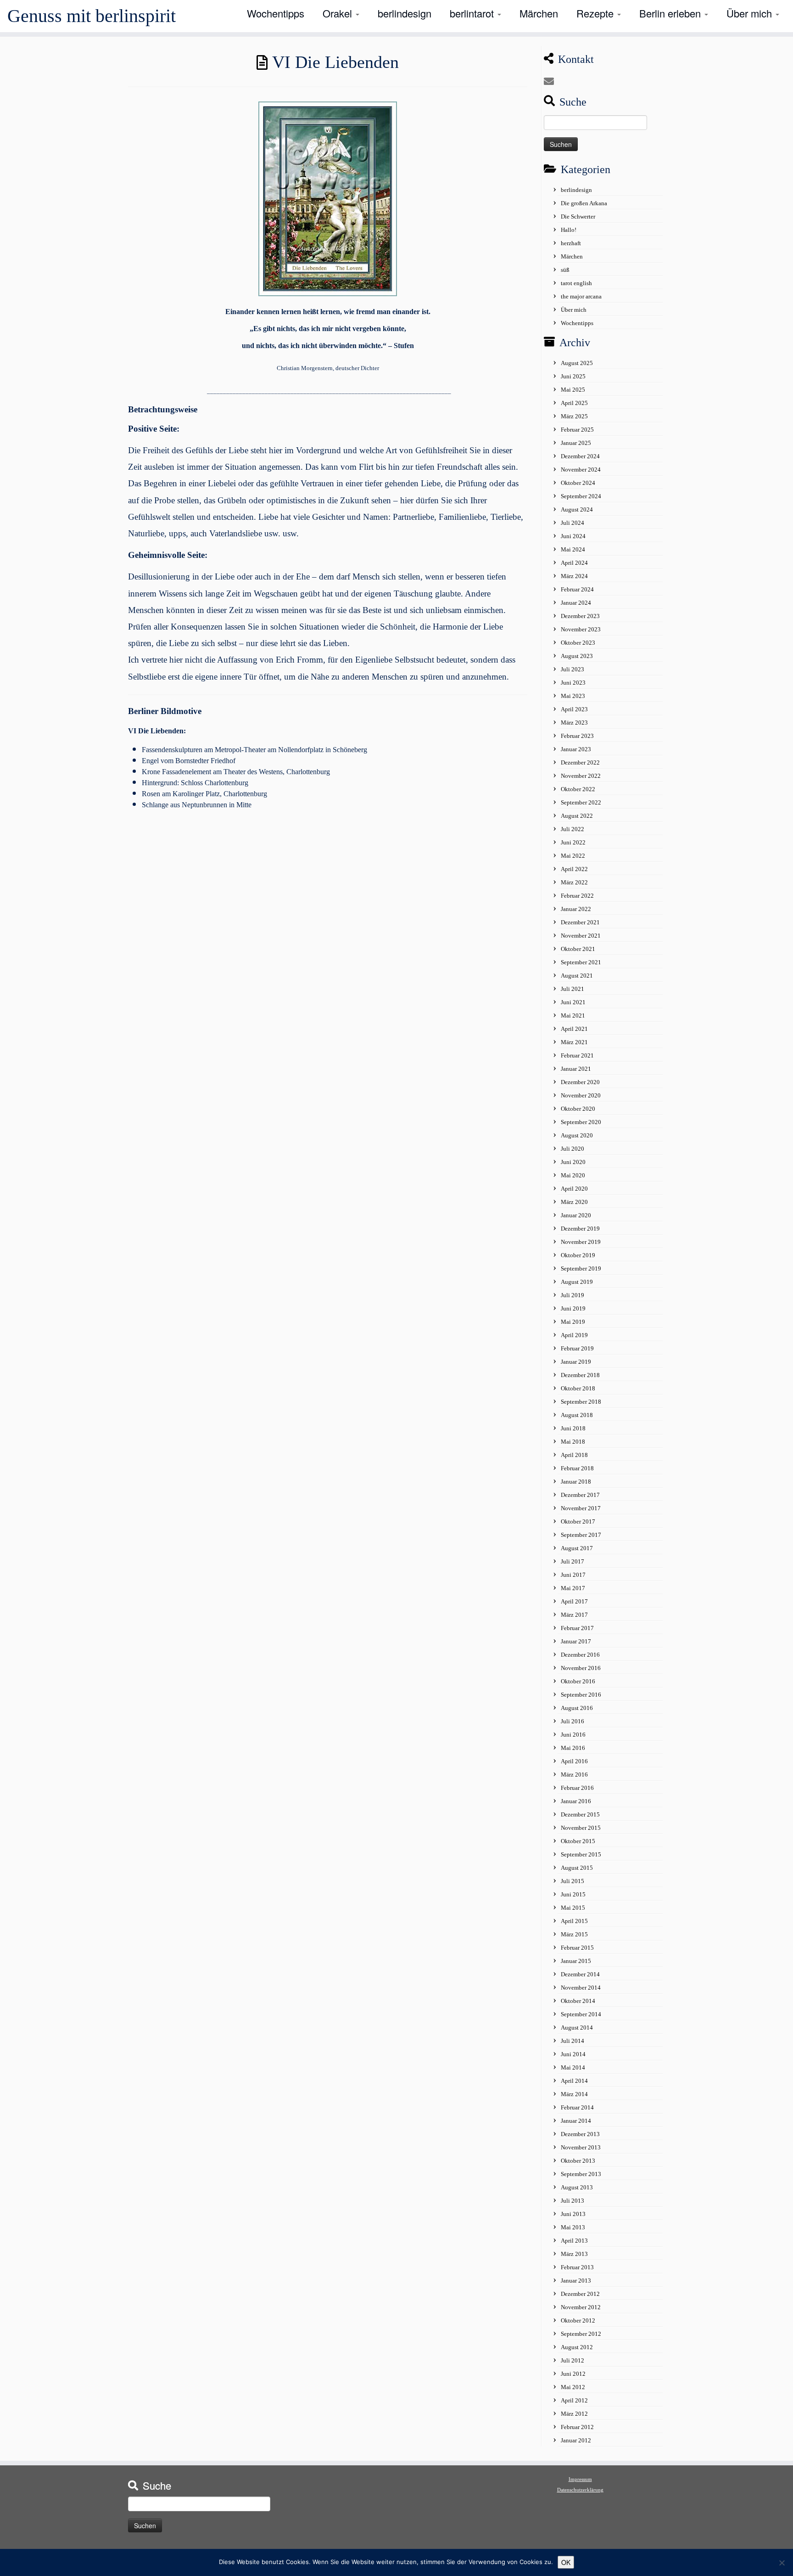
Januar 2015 (576, 1961)
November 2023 (581, 629)
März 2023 (574, 723)
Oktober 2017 (578, 1521)
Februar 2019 (577, 1348)
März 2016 (574, 1775)
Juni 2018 (573, 1428)
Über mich (751, 13)
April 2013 (574, 2241)
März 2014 (574, 2094)
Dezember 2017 (580, 1495)
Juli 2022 (572, 829)
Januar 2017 (576, 1641)
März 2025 (574, 416)
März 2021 (574, 1042)
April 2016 (574, 1761)
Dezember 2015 (580, 1814)
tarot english (576, 283)
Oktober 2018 (578, 1388)
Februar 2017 (577, 1628)
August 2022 (577, 816)
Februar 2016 (577, 1788)
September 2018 (581, 1402)
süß (565, 270)
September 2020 (581, 1122)
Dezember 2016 (580, 1655)
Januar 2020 (576, 1215)
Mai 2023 (573, 696)
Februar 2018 (577, 1468)
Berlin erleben (671, 13)
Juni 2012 (573, 2374)
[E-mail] (552, 82)
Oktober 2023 (578, 643)
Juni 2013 (573, 2214)
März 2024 (574, 576)
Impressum (580, 2479)
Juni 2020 (573, 1162)
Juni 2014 (573, 2054)
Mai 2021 (573, 1015)
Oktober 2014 (578, 2001)
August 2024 (577, 509)
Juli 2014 (572, 2041)
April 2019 (574, 1335)
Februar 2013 (577, 2267)
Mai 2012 (573, 2387)
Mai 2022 (573, 856)
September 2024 (581, 496)
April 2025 (574, 403)
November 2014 (581, 1988)
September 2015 (581, 1854)
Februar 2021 (577, 1055)
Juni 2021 (573, 1002)
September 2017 (581, 1535)
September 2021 (581, 962)
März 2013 (574, 2254)
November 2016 (581, 1668)
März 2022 (574, 882)
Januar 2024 (576, 603)
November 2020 (581, 1095)
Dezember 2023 (580, 616)
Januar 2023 (576, 749)
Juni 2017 (573, 1575)
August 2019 (577, 1282)
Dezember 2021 (580, 922)
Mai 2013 (573, 2227)
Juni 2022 (573, 842)
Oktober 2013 (578, 2161)
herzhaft (571, 243)
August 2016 (577, 1708)
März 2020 (574, 1202)
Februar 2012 (577, 2427)
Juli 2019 (572, 1295)
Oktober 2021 (578, 949)
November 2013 (581, 2147)
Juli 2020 (572, 1149)
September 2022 (581, 802)
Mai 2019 (573, 1322)
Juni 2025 (573, 376)
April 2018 (574, 1455)
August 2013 (577, 2187)
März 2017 (574, 1615)
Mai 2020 (573, 1175)
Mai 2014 (573, 2067)
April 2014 (574, 2081)
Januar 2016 (576, 1801)
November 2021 (581, 936)
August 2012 (577, 2347)
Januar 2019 (576, 1362)
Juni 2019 (573, 1308)
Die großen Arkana (584, 203)
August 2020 (577, 1135)
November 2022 (581, 776)
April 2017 (574, 1601)
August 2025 (577, 363)
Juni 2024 (573, 536)
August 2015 (577, 1868)
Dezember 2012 (580, 2294)
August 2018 (577, 1415)
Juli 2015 (572, 1881)
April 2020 (574, 1189)
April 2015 (574, 1921)
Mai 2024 (573, 549)
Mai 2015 (573, 1908)
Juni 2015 (573, 1894)
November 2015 (581, 1828)
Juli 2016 (572, 1721)
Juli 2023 (572, 669)
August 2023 (577, 656)
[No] (782, 2563)
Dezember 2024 (580, 456)
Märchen (539, 13)
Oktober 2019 (578, 1255)
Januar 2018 (576, 1482)
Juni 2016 (573, 1735)
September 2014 (581, 2014)
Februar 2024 (577, 589)
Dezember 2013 (580, 2134)
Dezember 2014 (580, 1974)
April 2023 (574, 709)
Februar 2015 (577, 1948)
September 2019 (581, 1268)
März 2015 (574, 1934)
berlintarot (473, 13)
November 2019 (581, 1242)
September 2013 (581, 2174)
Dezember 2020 (580, 1082)
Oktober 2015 (578, 1841)
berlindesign (405, 13)
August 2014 (577, 2028)
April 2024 (574, 563)
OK (566, 2562)
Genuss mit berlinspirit (92, 16)
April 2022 (574, 869)
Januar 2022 (576, 909)
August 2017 (577, 1548)
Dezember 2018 (580, 1375)
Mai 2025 (573, 390)
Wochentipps (276, 13)
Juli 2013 (572, 2201)
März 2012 (574, 2414)
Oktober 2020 (578, 1109)
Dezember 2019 (580, 1229)
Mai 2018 (573, 1442)
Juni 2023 (573, 683)
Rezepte (596, 13)
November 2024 (581, 470)
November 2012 (581, 2307)
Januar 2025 (576, 443)
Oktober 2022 (578, 789)
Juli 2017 (572, 1561)
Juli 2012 (572, 2360)
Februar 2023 (577, 736)
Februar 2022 (577, 896)
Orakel (339, 13)
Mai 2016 (573, 1748)
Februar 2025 (577, 430)
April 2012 (574, 2400)
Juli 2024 (572, 523)
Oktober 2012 (578, 2320)
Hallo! (569, 230)
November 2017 (581, 1508)
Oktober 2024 (578, 483)
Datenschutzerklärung (580, 2490)
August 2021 (577, 976)
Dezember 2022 (580, 762)
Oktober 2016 (578, 1681)
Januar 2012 (576, 2440)
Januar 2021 (576, 1069)
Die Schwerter (578, 217)
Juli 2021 (572, 989)
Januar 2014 (576, 2121)
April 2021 (574, 1029)
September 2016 (581, 1695)
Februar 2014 (577, 2107)
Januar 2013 (576, 2281)
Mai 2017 (573, 1588)
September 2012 (581, 2334)
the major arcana (581, 296)
